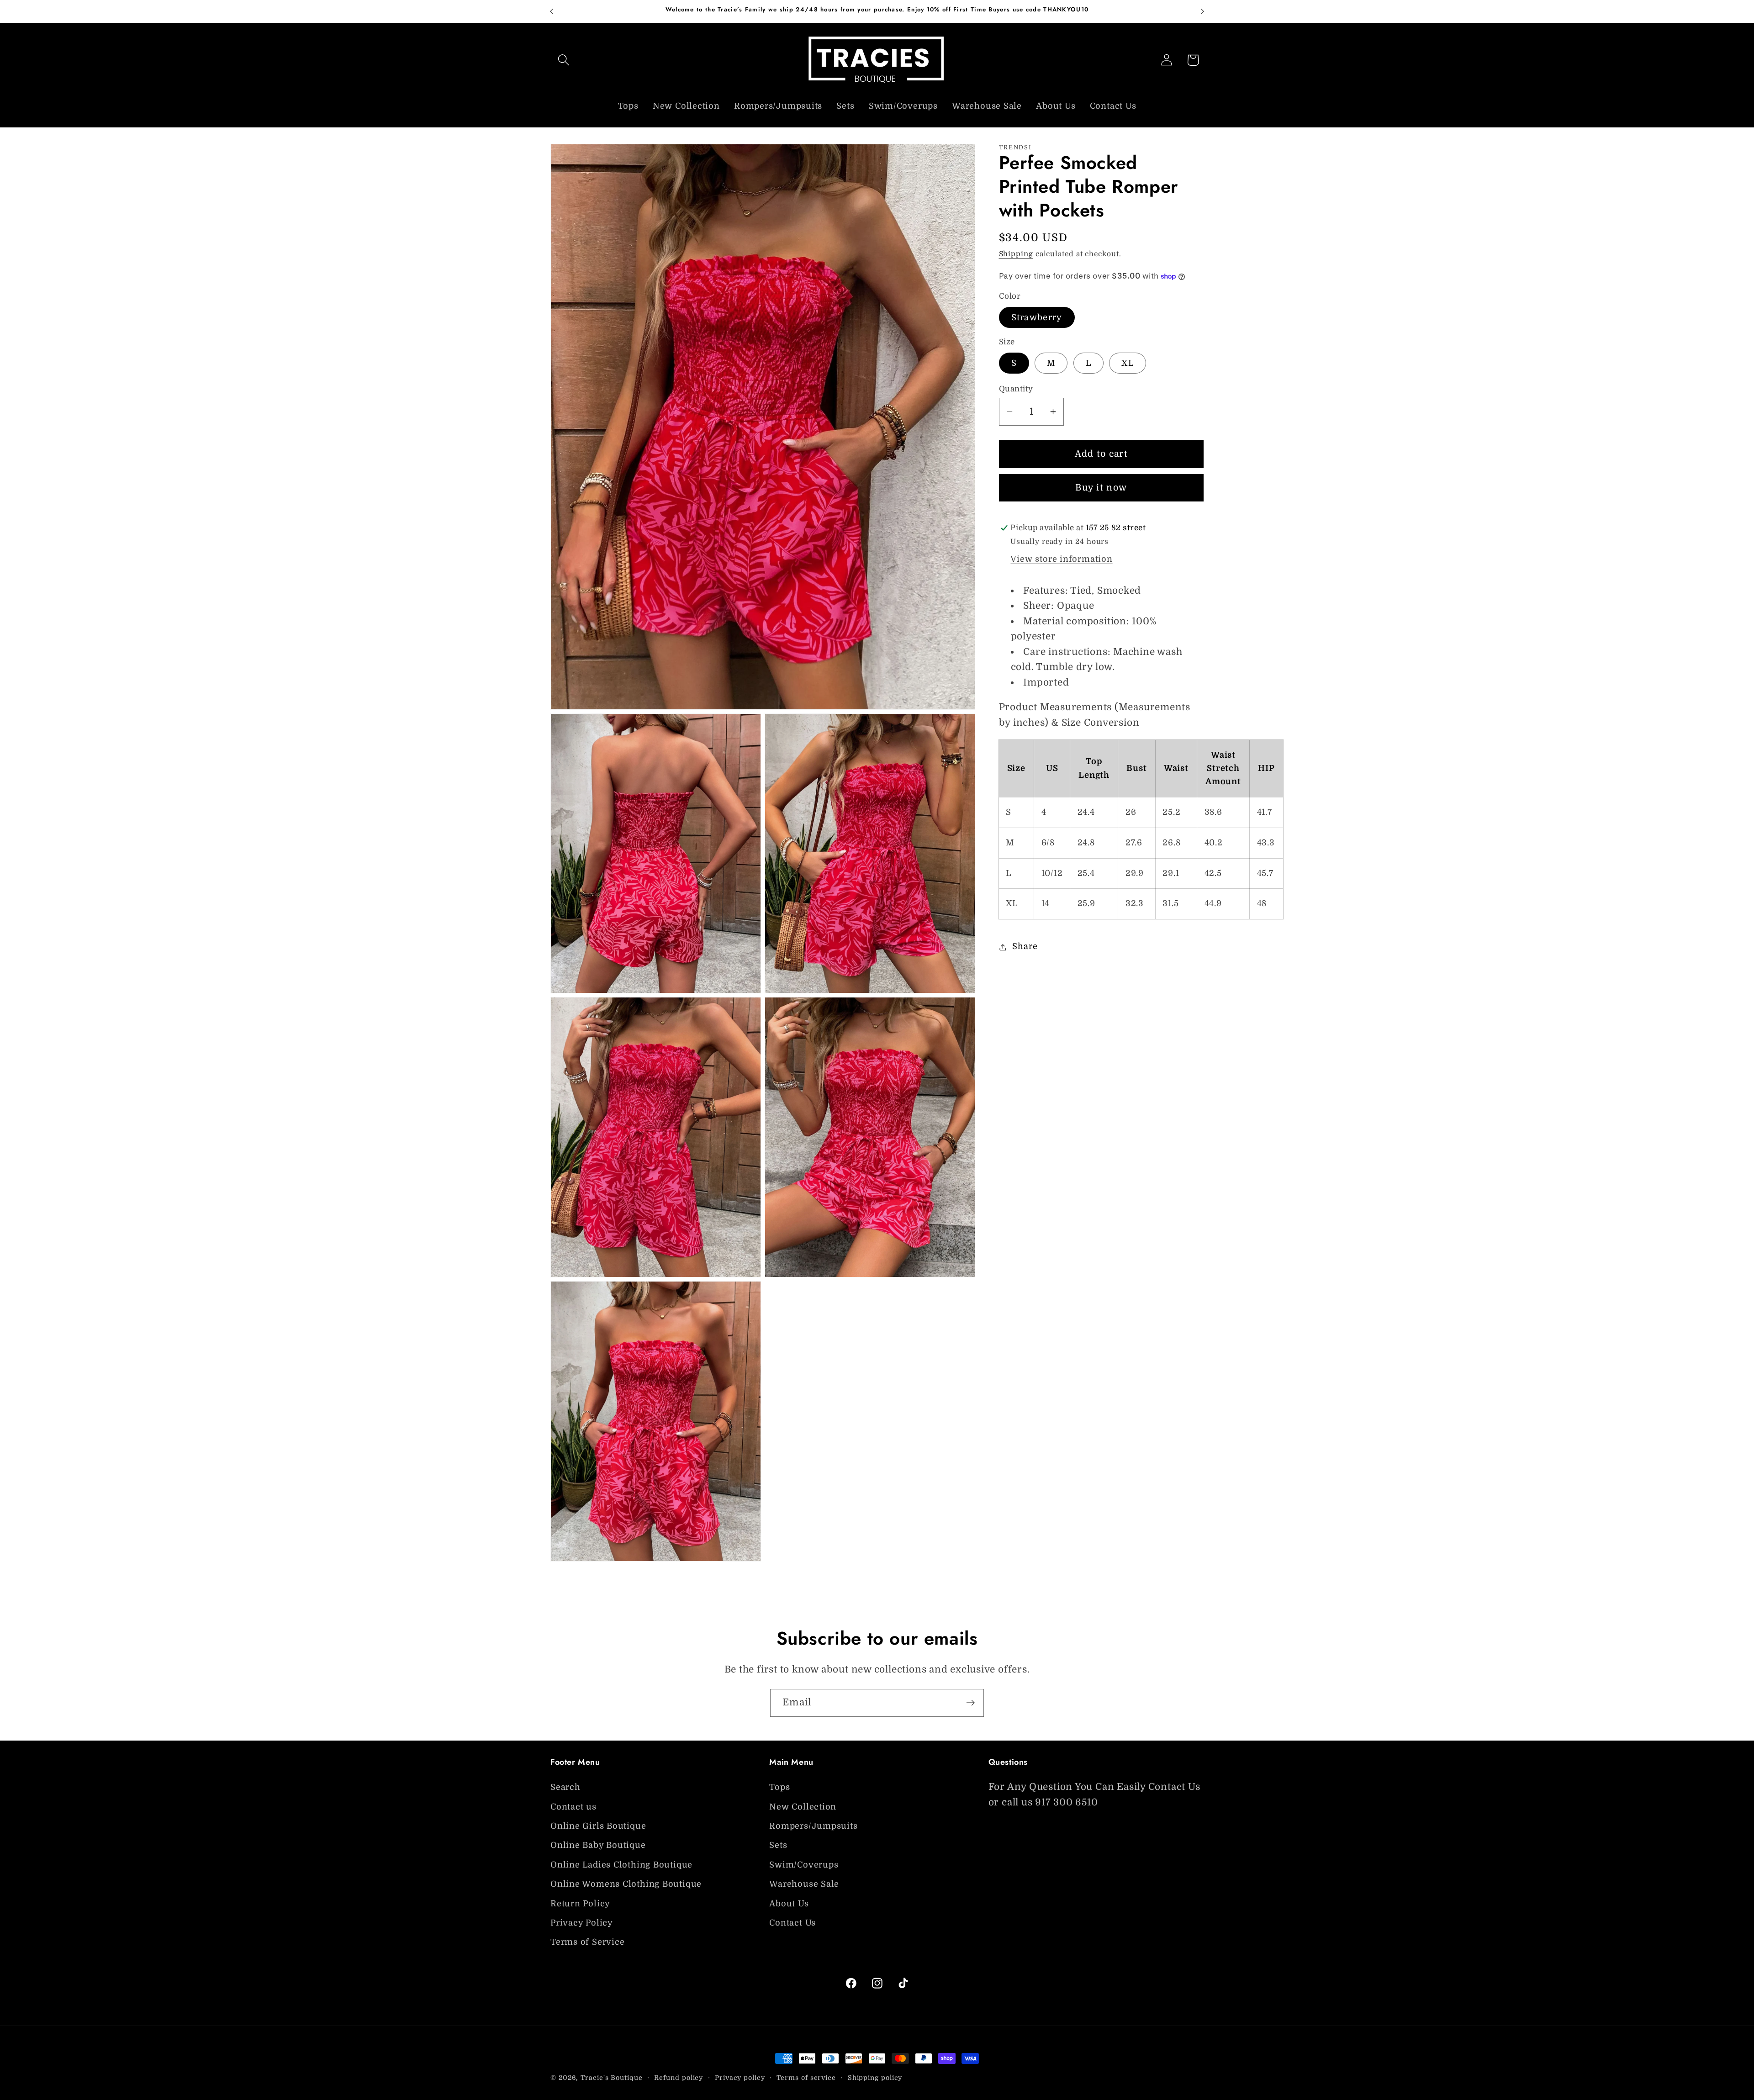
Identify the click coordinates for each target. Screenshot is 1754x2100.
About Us (789, 1904)
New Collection (803, 1807)
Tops (779, 1787)
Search (565, 1787)
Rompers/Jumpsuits (813, 1826)
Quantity (1016, 389)
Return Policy (580, 1904)
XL (1128, 363)
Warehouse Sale (804, 1884)
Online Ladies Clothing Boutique (621, 1865)
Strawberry (1037, 318)
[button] (563, 60)
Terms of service (806, 2078)
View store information (1061, 559)
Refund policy (679, 2078)
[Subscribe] (970, 1703)
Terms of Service (587, 1942)
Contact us (573, 1807)
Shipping (1016, 254)
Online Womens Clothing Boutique (626, 1884)
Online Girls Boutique (598, 1826)
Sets (778, 1845)
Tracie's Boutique (611, 2078)
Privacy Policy (582, 1923)
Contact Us (792, 1923)
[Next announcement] (1203, 11)
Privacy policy (740, 2078)
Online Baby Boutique (598, 1845)
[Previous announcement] (552, 11)
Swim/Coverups (804, 1865)
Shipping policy (875, 2078)
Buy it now (1101, 488)
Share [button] (1025, 947)
